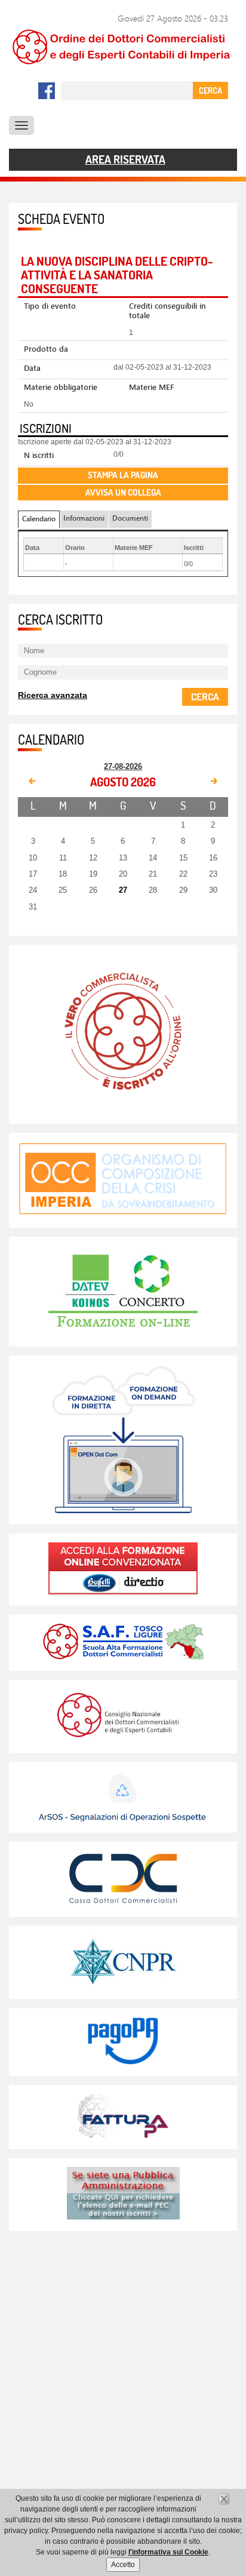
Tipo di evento (50, 306)
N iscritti (39, 455)
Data (32, 368)
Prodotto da (46, 349)
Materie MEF (152, 387)
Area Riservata (125, 160)
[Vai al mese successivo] (213, 782)
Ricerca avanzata (53, 695)
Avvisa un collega (123, 492)
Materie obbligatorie (61, 387)
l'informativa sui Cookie (168, 2552)
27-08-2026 (123, 766)
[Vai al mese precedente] (33, 782)
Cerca (205, 696)
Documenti (130, 518)
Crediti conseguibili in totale (167, 311)
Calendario (39, 519)
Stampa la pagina (123, 475)
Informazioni (84, 518)
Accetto (123, 2565)
